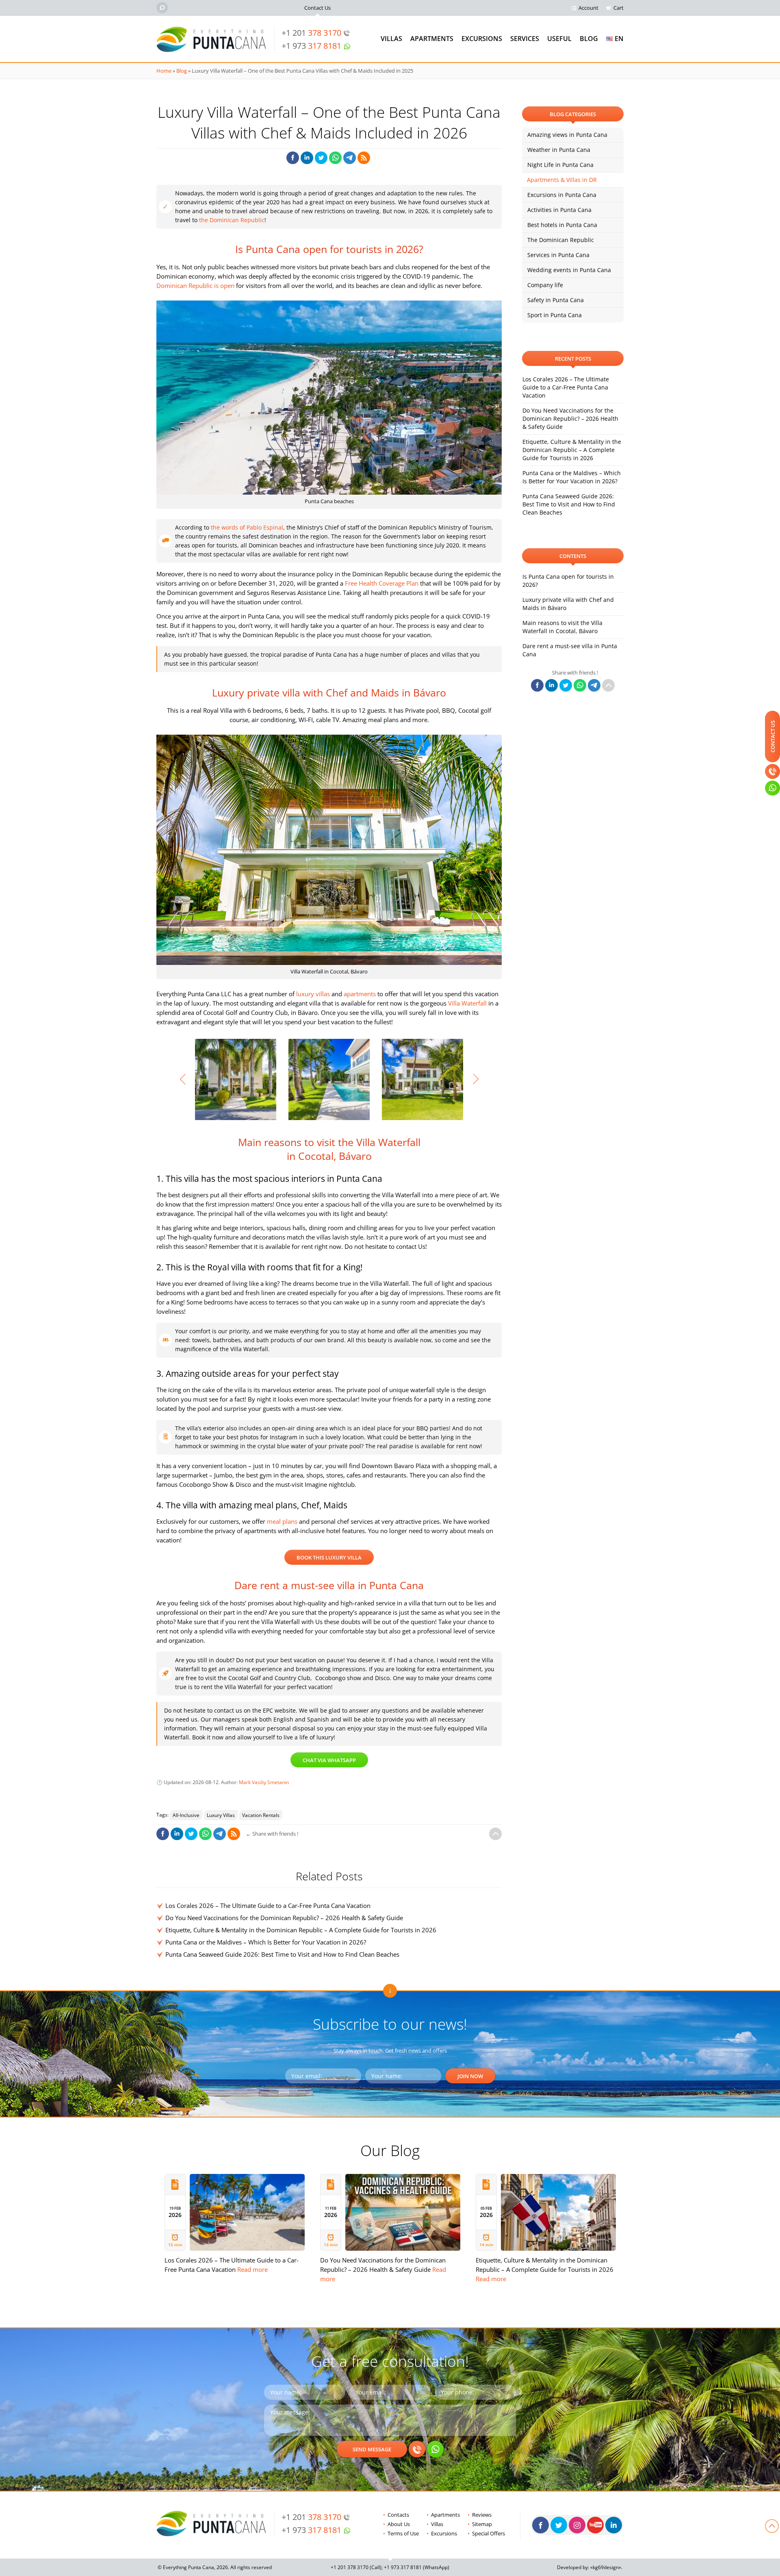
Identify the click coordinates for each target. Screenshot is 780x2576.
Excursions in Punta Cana (562, 195)
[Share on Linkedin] (307, 158)
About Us (399, 2524)
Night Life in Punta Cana (560, 165)
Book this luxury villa (329, 1557)
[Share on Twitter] (321, 158)
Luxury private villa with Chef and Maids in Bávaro (568, 604)
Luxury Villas (221, 1815)
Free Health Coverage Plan (382, 583)
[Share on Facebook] (293, 158)
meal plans (282, 1521)
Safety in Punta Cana (556, 300)
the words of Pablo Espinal (247, 527)
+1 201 (311, 33)
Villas (391, 39)
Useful (559, 39)
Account (588, 8)
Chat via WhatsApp (329, 1760)
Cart (619, 8)
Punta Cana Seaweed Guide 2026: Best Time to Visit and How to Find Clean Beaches (282, 1954)
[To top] (495, 1834)
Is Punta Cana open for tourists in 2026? (568, 581)
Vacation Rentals (261, 1815)
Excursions (482, 39)
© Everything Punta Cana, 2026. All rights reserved (215, 2567)
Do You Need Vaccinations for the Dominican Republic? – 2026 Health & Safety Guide (284, 1918)
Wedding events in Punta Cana (569, 270)
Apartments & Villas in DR (562, 180)
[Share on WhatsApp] (335, 158)
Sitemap (482, 2524)
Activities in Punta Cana (559, 210)
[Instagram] (577, 2525)
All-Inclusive (186, 1815)
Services (525, 39)
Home (164, 71)
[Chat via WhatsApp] (435, 2449)
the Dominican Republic (232, 220)
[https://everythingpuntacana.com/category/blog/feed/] (364, 158)
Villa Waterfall (467, 1003)
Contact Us (317, 8)
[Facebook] (541, 2525)
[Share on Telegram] (350, 158)
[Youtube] (595, 2525)
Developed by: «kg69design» (589, 2567)
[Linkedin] (614, 2525)
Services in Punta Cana (558, 255)
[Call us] (417, 2449)
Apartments (432, 39)
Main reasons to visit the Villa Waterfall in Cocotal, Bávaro (562, 627)
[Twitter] (559, 2525)
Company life (545, 285)
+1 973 (311, 46)
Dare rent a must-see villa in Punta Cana (570, 650)
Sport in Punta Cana (555, 315)
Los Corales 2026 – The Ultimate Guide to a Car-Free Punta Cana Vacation (268, 1906)
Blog (589, 39)
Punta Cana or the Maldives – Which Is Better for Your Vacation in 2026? (266, 1942)
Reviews (482, 2515)
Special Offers (489, 2533)
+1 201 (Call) (356, 2567)
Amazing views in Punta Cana (567, 135)
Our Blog (390, 2150)
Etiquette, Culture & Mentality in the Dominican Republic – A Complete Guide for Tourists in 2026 (301, 1930)
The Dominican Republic (561, 240)
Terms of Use (403, 2533)
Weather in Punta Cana (559, 150)
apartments (360, 994)
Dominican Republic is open (195, 286)
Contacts (398, 2515)
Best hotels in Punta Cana (562, 225)
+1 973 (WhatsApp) (417, 2567)
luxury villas (313, 994)
